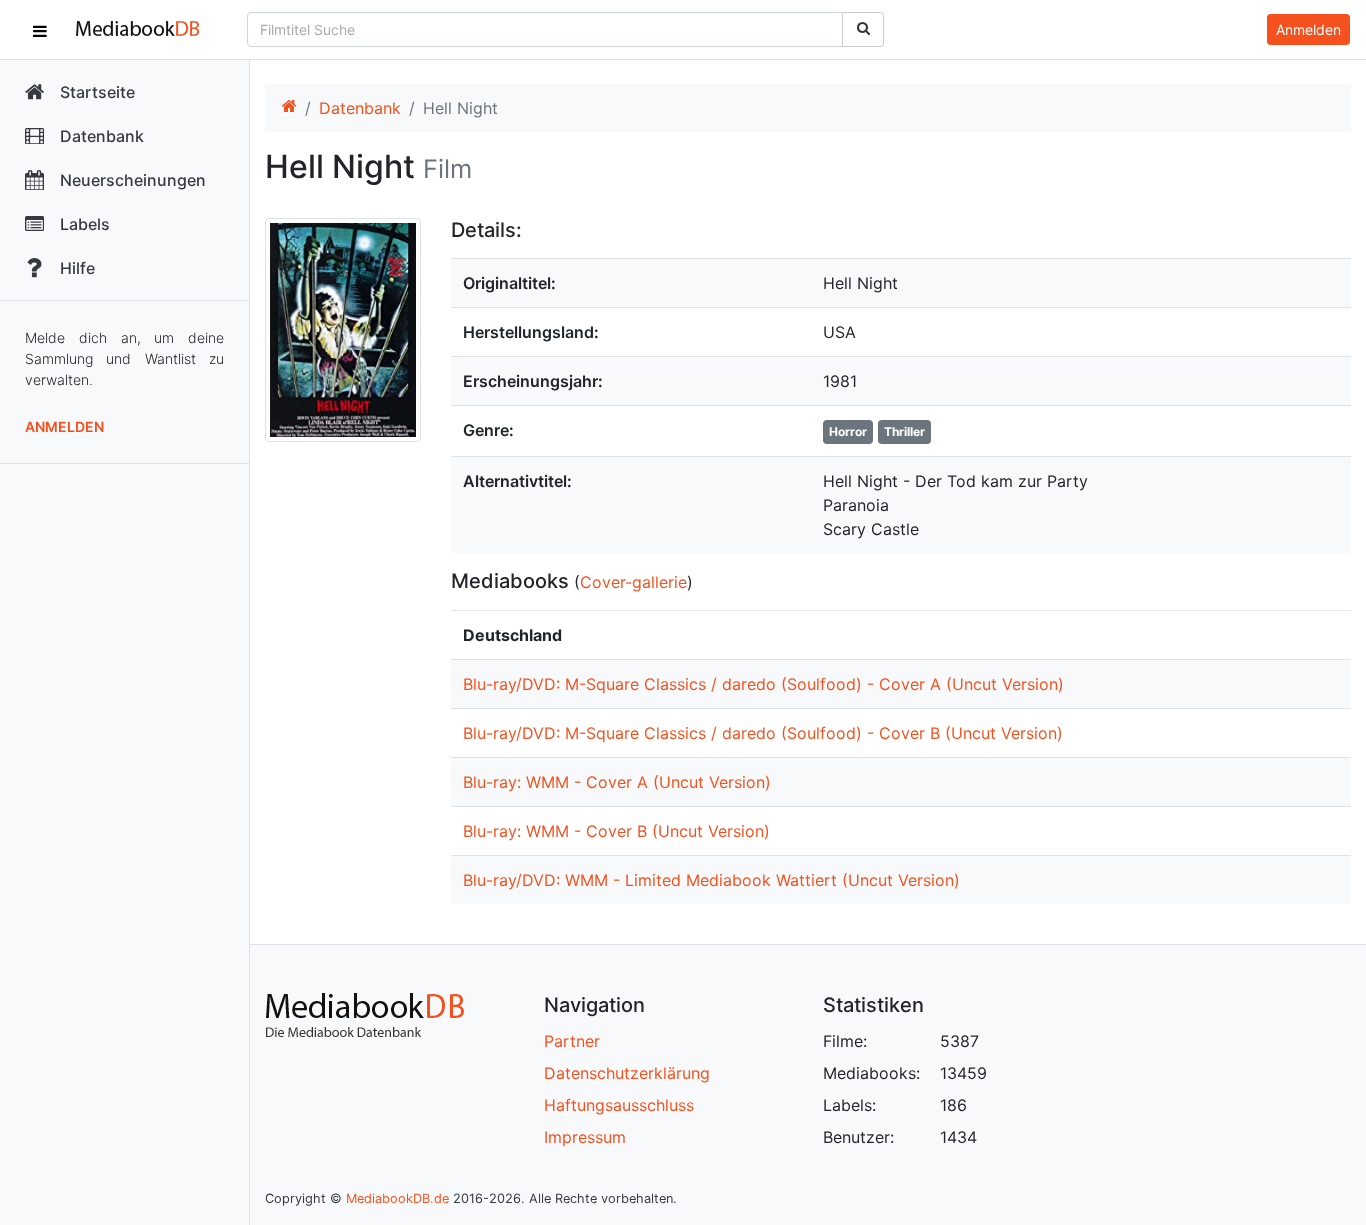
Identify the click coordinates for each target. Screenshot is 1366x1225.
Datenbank (360, 108)
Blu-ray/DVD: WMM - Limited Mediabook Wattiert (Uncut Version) (711, 880)
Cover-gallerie (633, 582)
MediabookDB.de (397, 1198)
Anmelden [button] (1308, 29)
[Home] (289, 108)
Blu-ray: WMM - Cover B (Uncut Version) (616, 831)
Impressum (585, 1137)
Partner (572, 1041)
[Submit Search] (863, 29)
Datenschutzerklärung (627, 1073)
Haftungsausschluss (619, 1105)
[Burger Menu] (40, 30)
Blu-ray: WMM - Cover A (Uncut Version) (617, 782)
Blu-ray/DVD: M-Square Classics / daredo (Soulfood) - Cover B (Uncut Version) (763, 733)
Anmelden (64, 426)
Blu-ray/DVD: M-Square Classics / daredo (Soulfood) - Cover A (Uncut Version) (763, 684)
